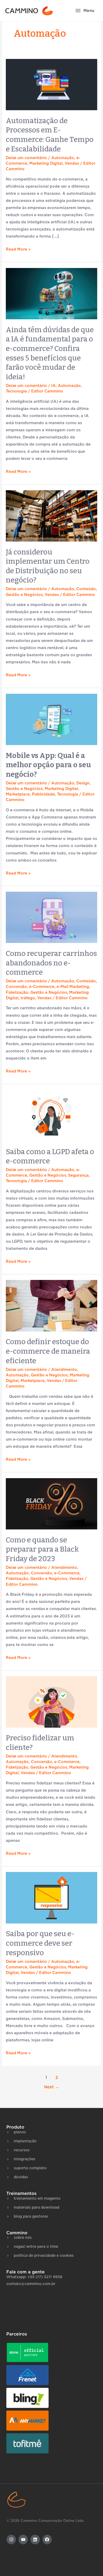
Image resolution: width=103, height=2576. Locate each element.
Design (83, 783)
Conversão (16, 987)
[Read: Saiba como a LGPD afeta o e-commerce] (51, 1115)
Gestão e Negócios (24, 595)
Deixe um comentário (26, 158)
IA (53, 386)
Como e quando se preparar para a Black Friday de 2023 (42, 1549)
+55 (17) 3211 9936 (45, 2277)
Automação (63, 158)
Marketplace (18, 794)
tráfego (28, 998)
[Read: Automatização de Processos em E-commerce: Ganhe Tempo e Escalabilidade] (51, 84)
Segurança (78, 1175)
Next (52, 2087)
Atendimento (64, 1370)
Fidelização (17, 993)
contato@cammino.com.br (31, 2284)
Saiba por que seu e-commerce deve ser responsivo (40, 1943)
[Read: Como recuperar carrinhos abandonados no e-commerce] (51, 917)
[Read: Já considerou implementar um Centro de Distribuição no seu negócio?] (51, 516)
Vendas (72, 163)
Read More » (18, 249)
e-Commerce (42, 987)
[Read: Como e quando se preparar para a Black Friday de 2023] (51, 1504)
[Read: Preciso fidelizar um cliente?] (51, 1702)
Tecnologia (16, 391)
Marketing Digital (46, 163)
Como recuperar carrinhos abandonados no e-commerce (51, 963)
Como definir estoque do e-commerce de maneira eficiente (48, 1351)
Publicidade (43, 794)
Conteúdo (86, 589)
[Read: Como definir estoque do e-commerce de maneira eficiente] (51, 1305)
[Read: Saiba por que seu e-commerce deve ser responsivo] (51, 1897)
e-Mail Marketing (73, 987)
